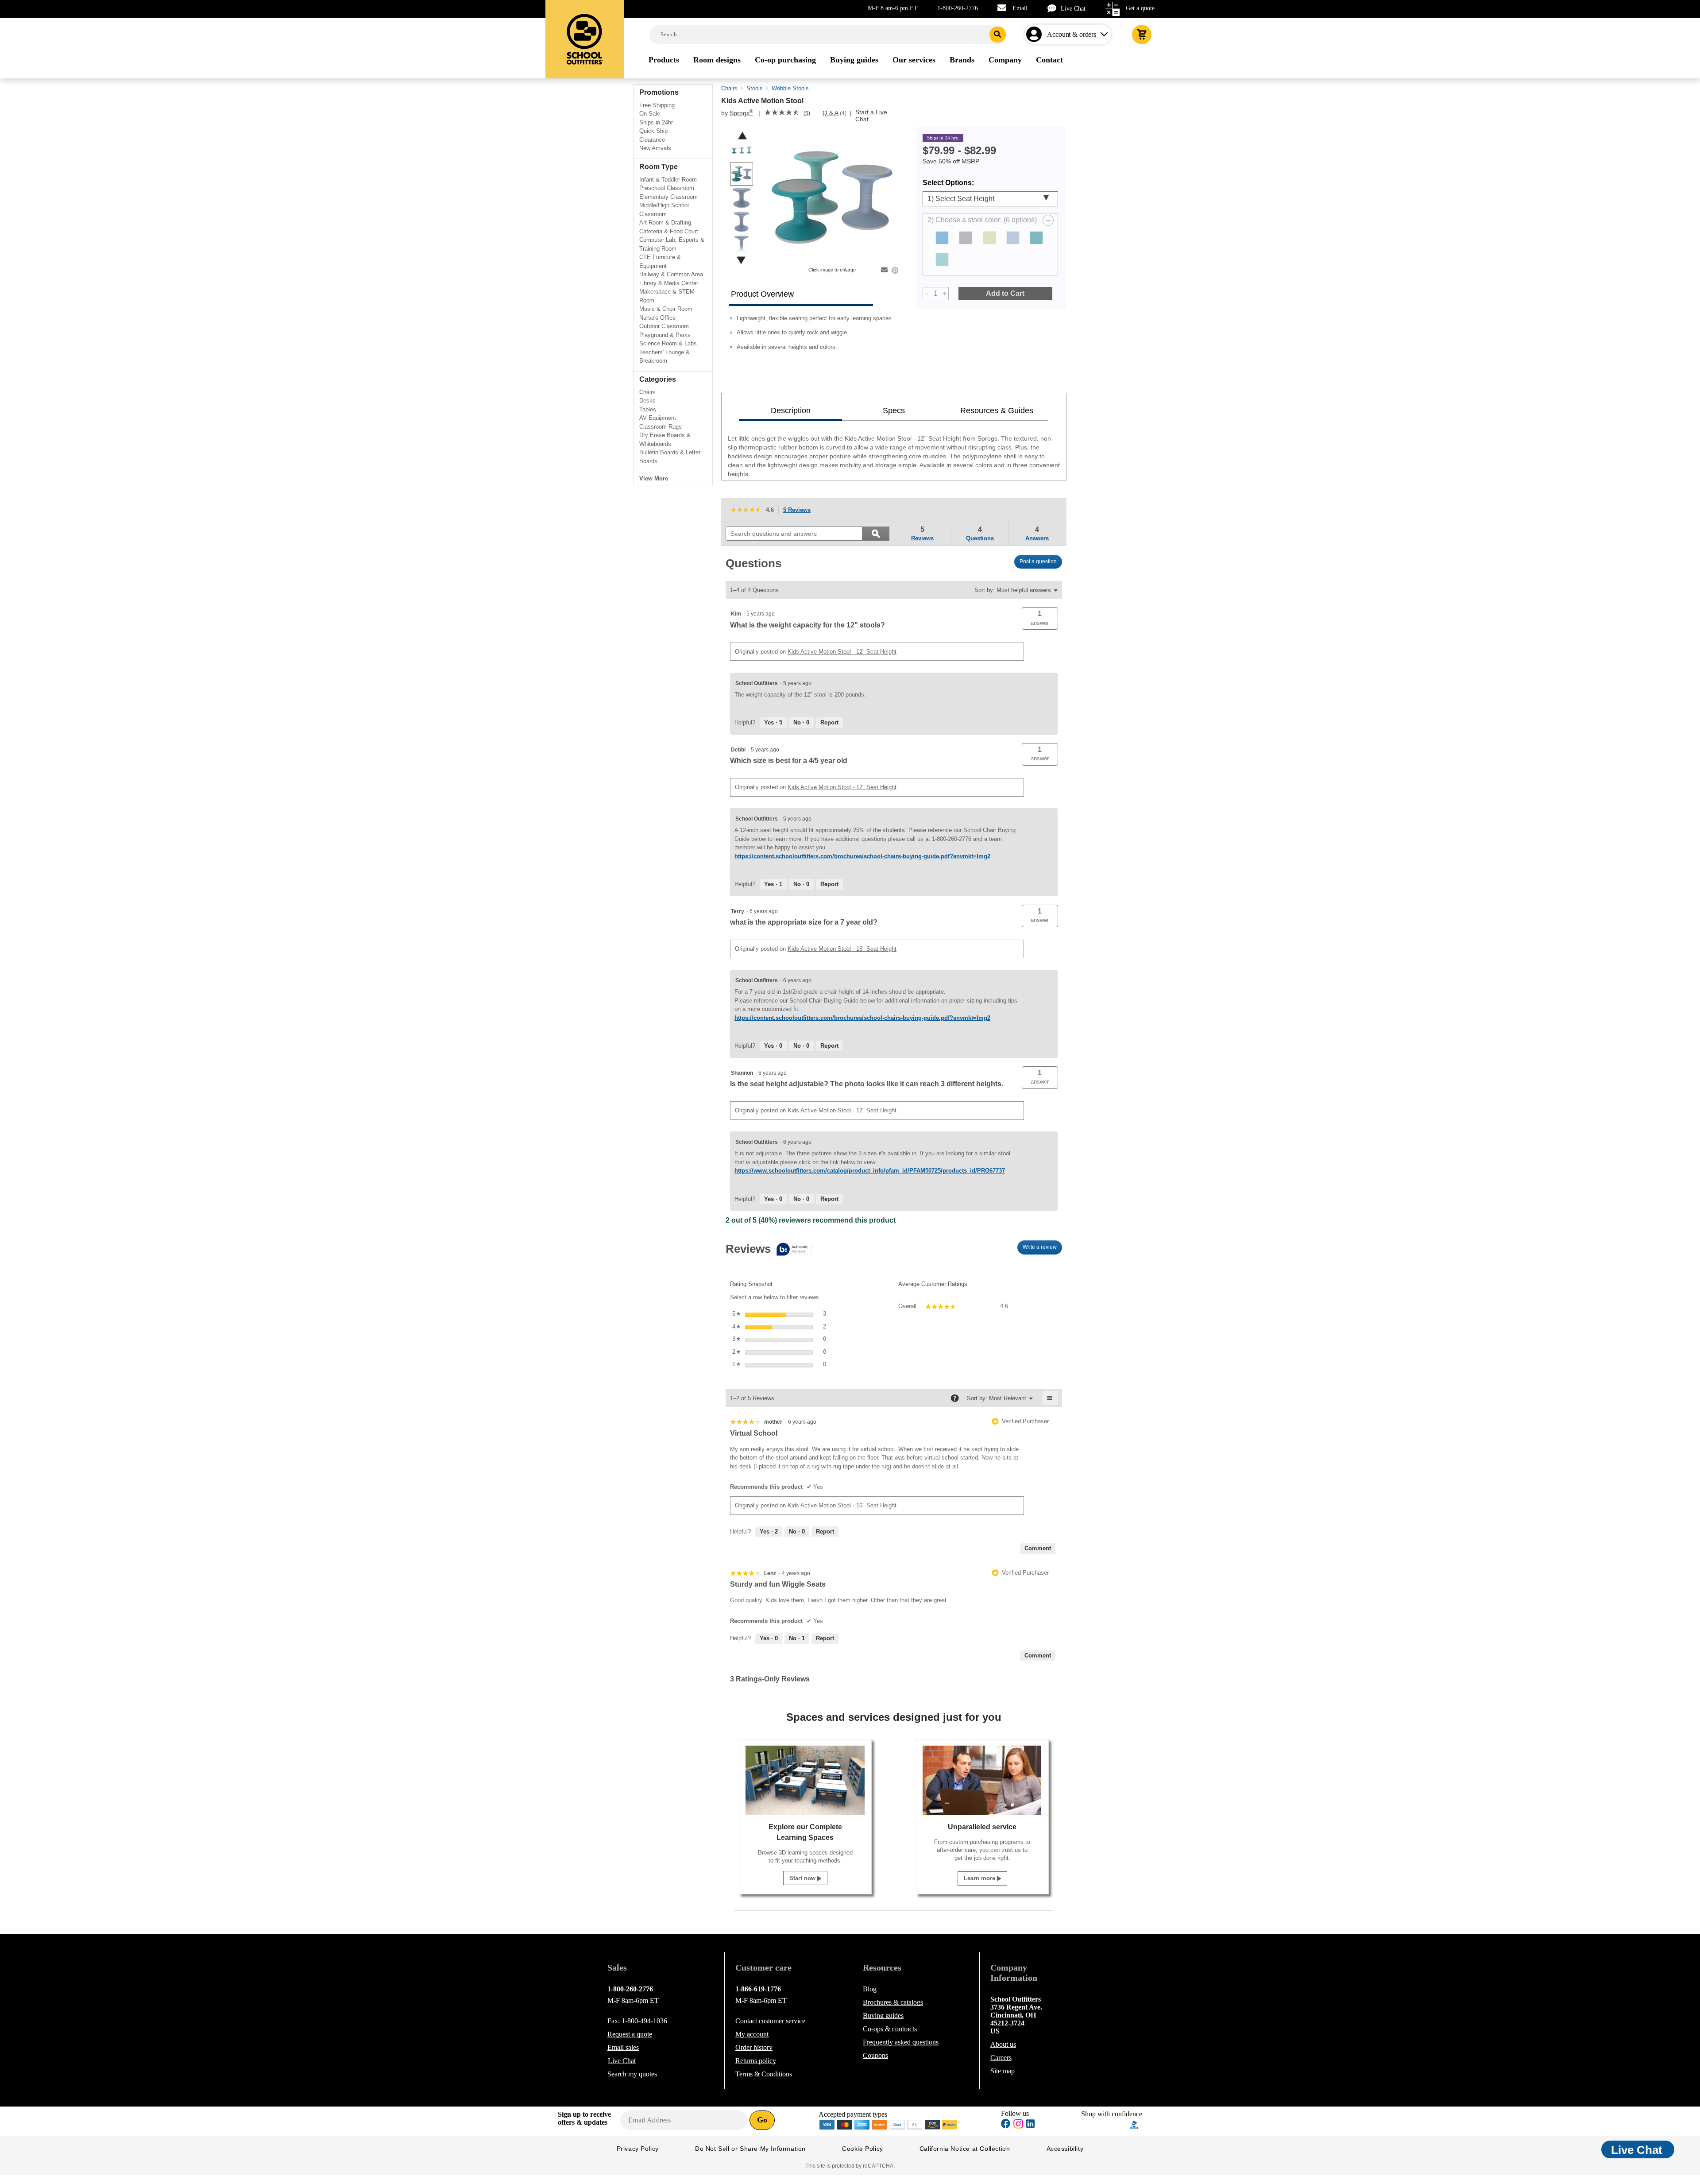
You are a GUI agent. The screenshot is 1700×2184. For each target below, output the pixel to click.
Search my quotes (632, 2074)
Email (1020, 8)
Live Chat (1073, 9)
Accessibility (1065, 2149)
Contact (770, 2021)
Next (741, 260)
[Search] (998, 35)
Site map (1003, 2071)
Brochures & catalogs (893, 2002)
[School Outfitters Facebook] (1006, 2125)
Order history (754, 2047)
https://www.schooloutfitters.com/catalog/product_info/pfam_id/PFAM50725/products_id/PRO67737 (870, 1171)
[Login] (1036, 35)
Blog (870, 1989)
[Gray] (966, 238)
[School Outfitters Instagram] (1018, 2126)
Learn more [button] (980, 1878)
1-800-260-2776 (958, 8)
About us (1003, 2044)
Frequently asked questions (901, 2042)
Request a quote (630, 2034)
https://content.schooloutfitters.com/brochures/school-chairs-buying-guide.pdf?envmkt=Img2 (862, 856)
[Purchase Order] (915, 2124)
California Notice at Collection (965, 2149)
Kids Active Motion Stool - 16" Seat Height (842, 949)
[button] (1040, 618)
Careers (1001, 2058)
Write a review (1042, 1249)
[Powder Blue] (1013, 238)
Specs (894, 410)
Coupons (875, 2055)
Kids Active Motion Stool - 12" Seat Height (842, 652)
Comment (1038, 1548)
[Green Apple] (989, 238)
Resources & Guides (997, 410)
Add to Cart (1005, 293)
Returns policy (756, 2061)
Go (762, 2120)
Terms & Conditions (764, 2074)
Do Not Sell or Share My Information (750, 2149)
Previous (742, 136)
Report (829, 722)
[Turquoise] (942, 259)
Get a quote (1140, 8)
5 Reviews (799, 511)
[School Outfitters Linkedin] (1030, 2125)
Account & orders (1072, 34)
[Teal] (1036, 238)
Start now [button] (803, 1878)
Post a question (1038, 561)
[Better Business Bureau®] (1134, 2124)
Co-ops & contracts (890, 2029)
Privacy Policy (638, 2149)
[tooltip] (769, 1250)
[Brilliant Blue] (942, 238)
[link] (782, 113)
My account (752, 2034)
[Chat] (1054, 8)
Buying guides (883, 2016)
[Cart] (1142, 35)
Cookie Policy (863, 2149)
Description (791, 410)
